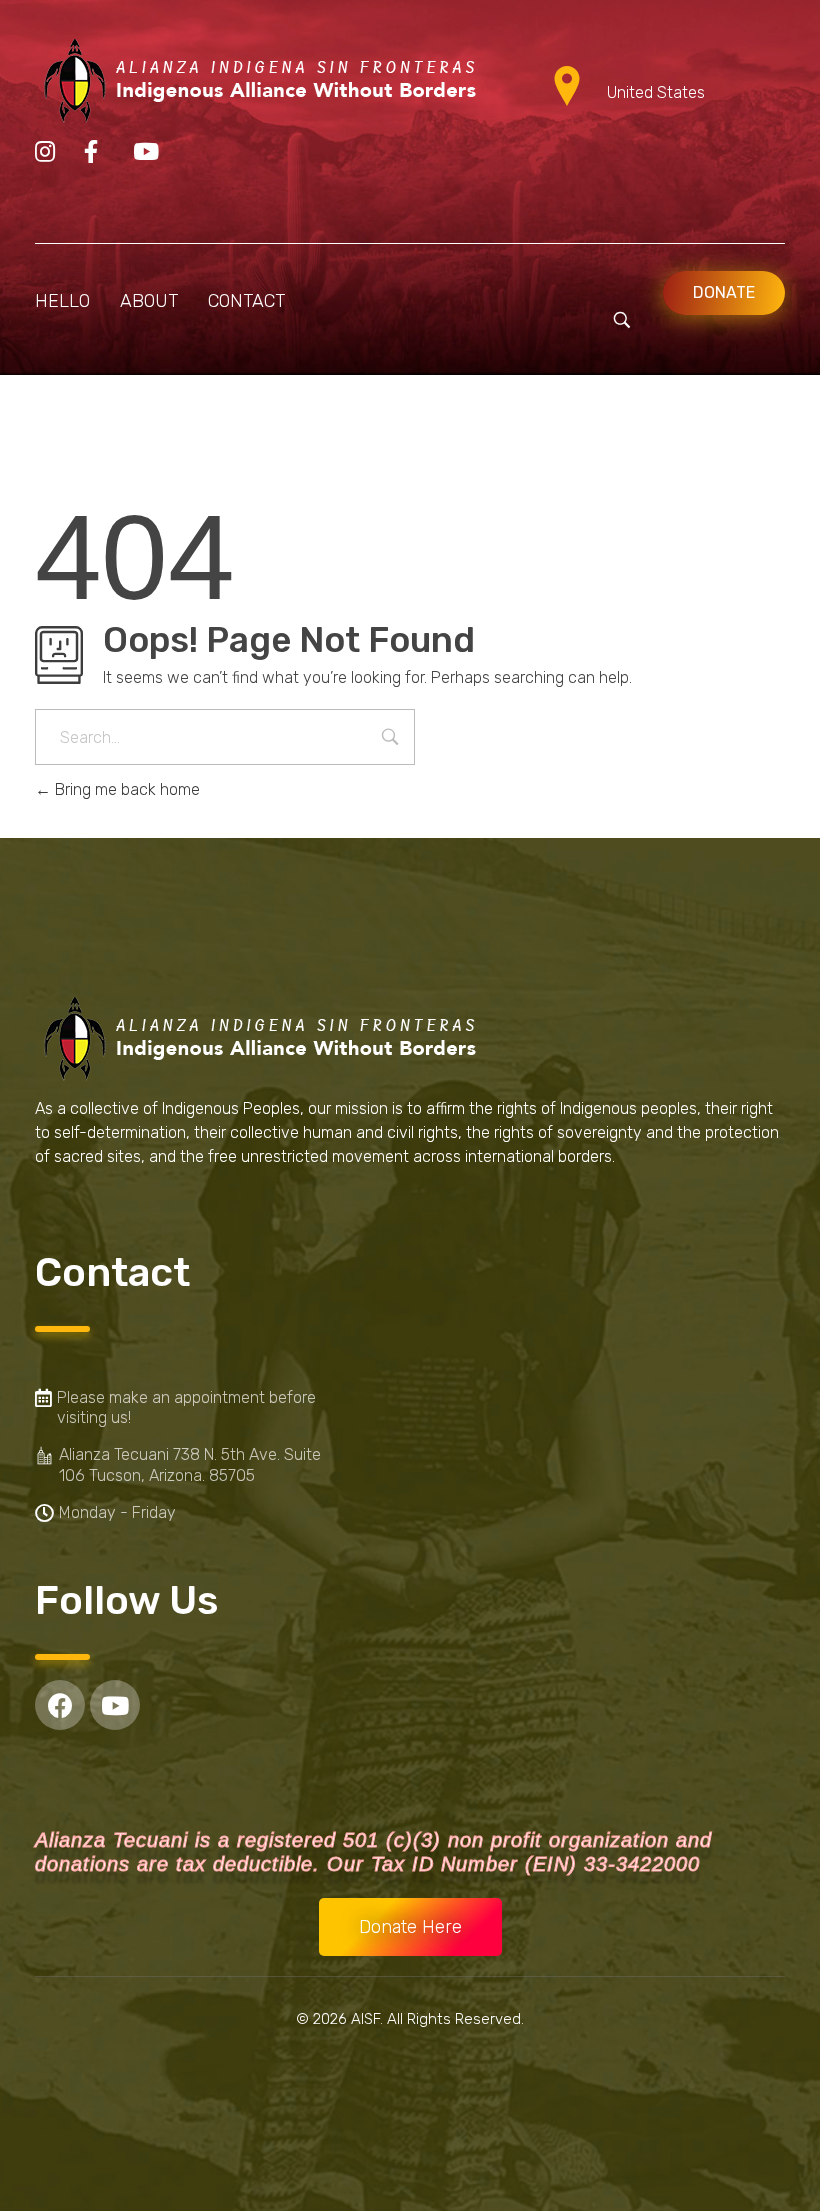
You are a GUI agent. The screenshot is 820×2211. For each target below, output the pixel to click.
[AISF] (260, 81)
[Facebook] (60, 1705)
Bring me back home (125, 789)
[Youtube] (115, 1705)
